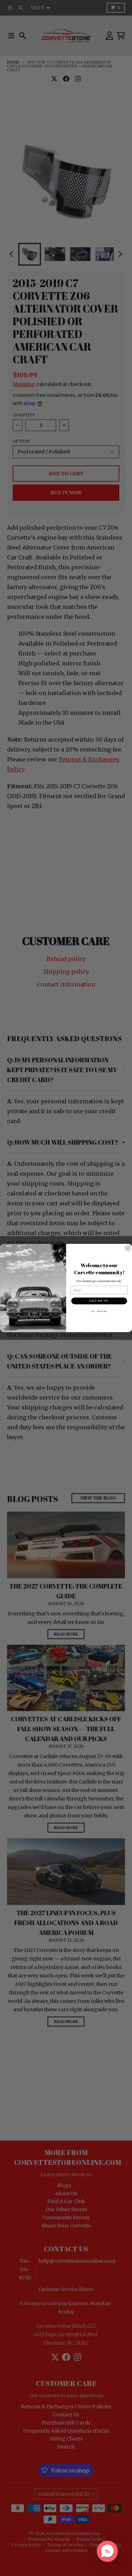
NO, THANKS (99, 1311)
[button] (107, 2551)
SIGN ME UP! (99, 1301)
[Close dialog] (128, 1248)
